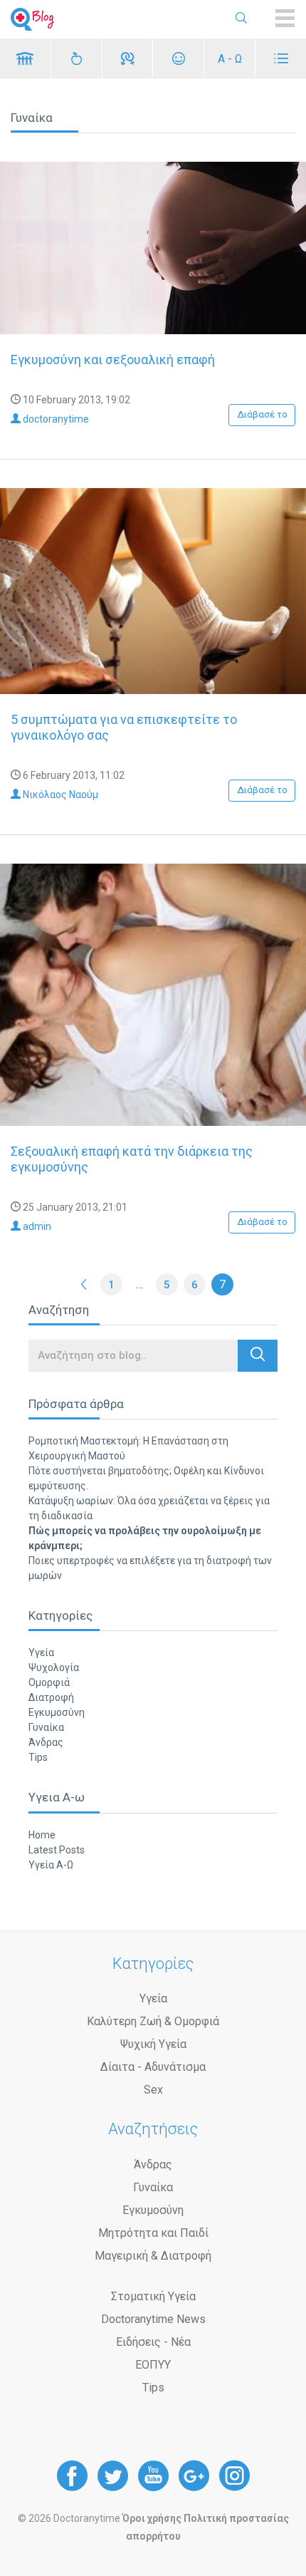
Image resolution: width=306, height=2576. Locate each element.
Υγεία (41, 1652)
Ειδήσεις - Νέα (153, 2342)
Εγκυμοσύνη (57, 1712)
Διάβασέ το (262, 414)
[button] (258, 1356)
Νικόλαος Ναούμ (59, 795)
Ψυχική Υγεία (153, 2044)
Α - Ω (230, 59)
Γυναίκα (46, 1727)
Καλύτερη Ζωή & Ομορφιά (153, 2021)
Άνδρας (46, 1742)
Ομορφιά (49, 1682)
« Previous (84, 1284)
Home (42, 1835)
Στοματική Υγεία (153, 2296)
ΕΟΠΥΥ (153, 2365)
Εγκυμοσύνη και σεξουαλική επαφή (113, 359)
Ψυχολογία (54, 1667)
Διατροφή (51, 1697)
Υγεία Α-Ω (51, 1865)
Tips (38, 1757)
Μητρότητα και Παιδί (153, 2233)
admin (36, 1226)
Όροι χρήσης (152, 2518)
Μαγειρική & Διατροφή (153, 2256)
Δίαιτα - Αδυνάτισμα (153, 2067)
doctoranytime (55, 419)
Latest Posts (57, 1850)
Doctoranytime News (153, 2319)
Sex (153, 2090)
